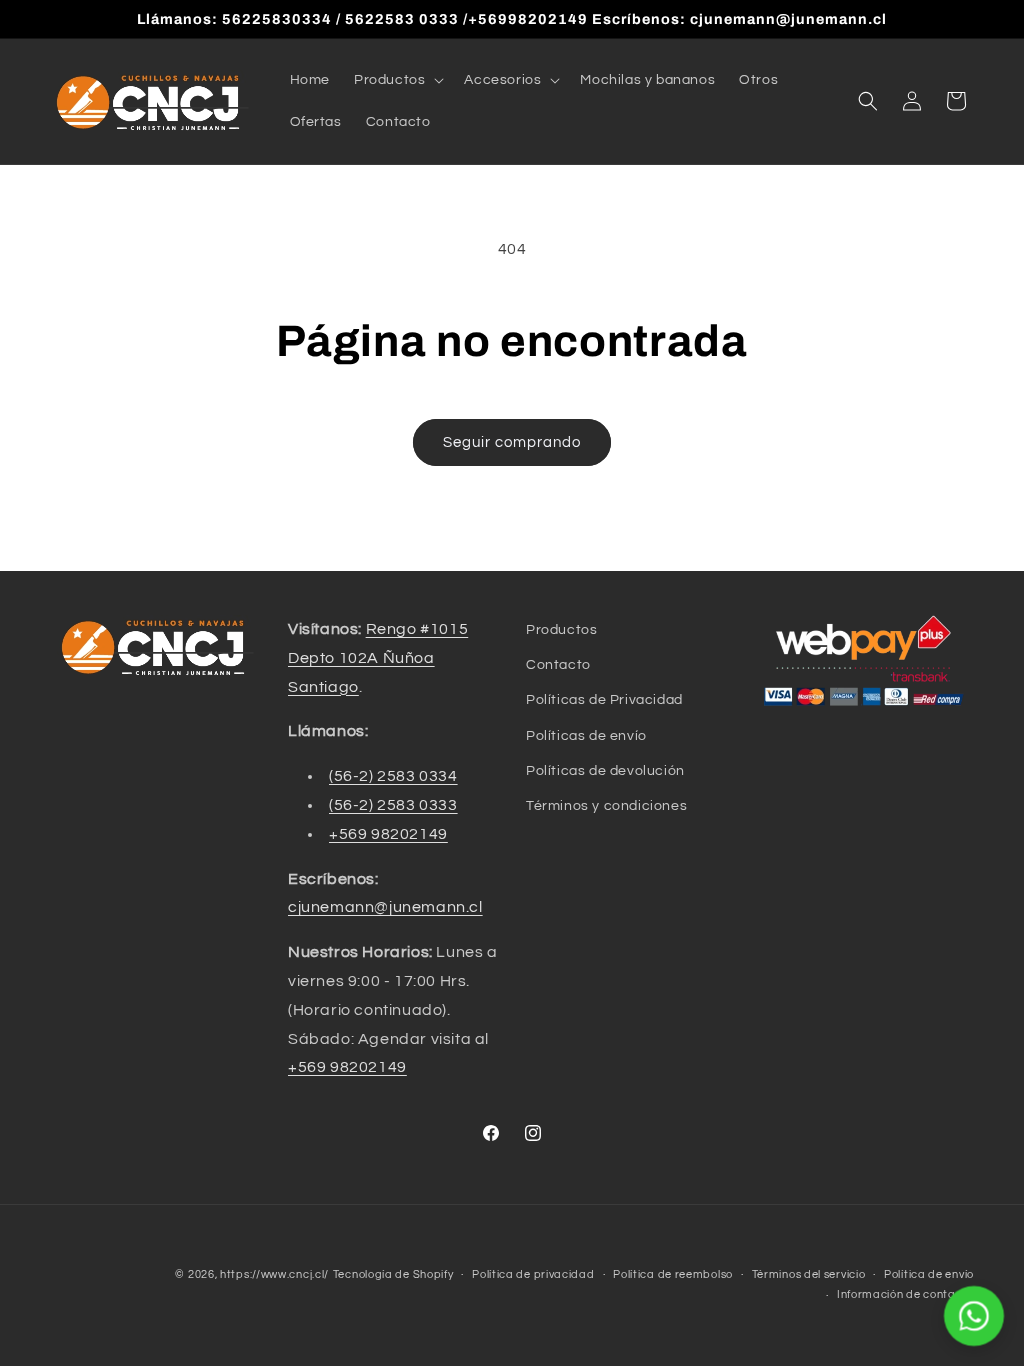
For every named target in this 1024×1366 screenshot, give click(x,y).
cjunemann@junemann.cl (385, 907)
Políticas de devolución (605, 771)
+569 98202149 (388, 834)
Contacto (558, 665)
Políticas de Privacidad (604, 700)
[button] (397, 80)
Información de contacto (905, 1294)
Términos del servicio (809, 1274)
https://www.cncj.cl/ (274, 1274)
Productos (561, 630)
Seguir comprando (512, 442)
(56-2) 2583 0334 (393, 776)
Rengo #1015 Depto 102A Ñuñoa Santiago (378, 658)
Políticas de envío (586, 736)
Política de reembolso (673, 1274)
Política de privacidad (533, 1274)
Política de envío (929, 1274)
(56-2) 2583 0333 (393, 805)
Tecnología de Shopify (393, 1274)
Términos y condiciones (606, 806)
